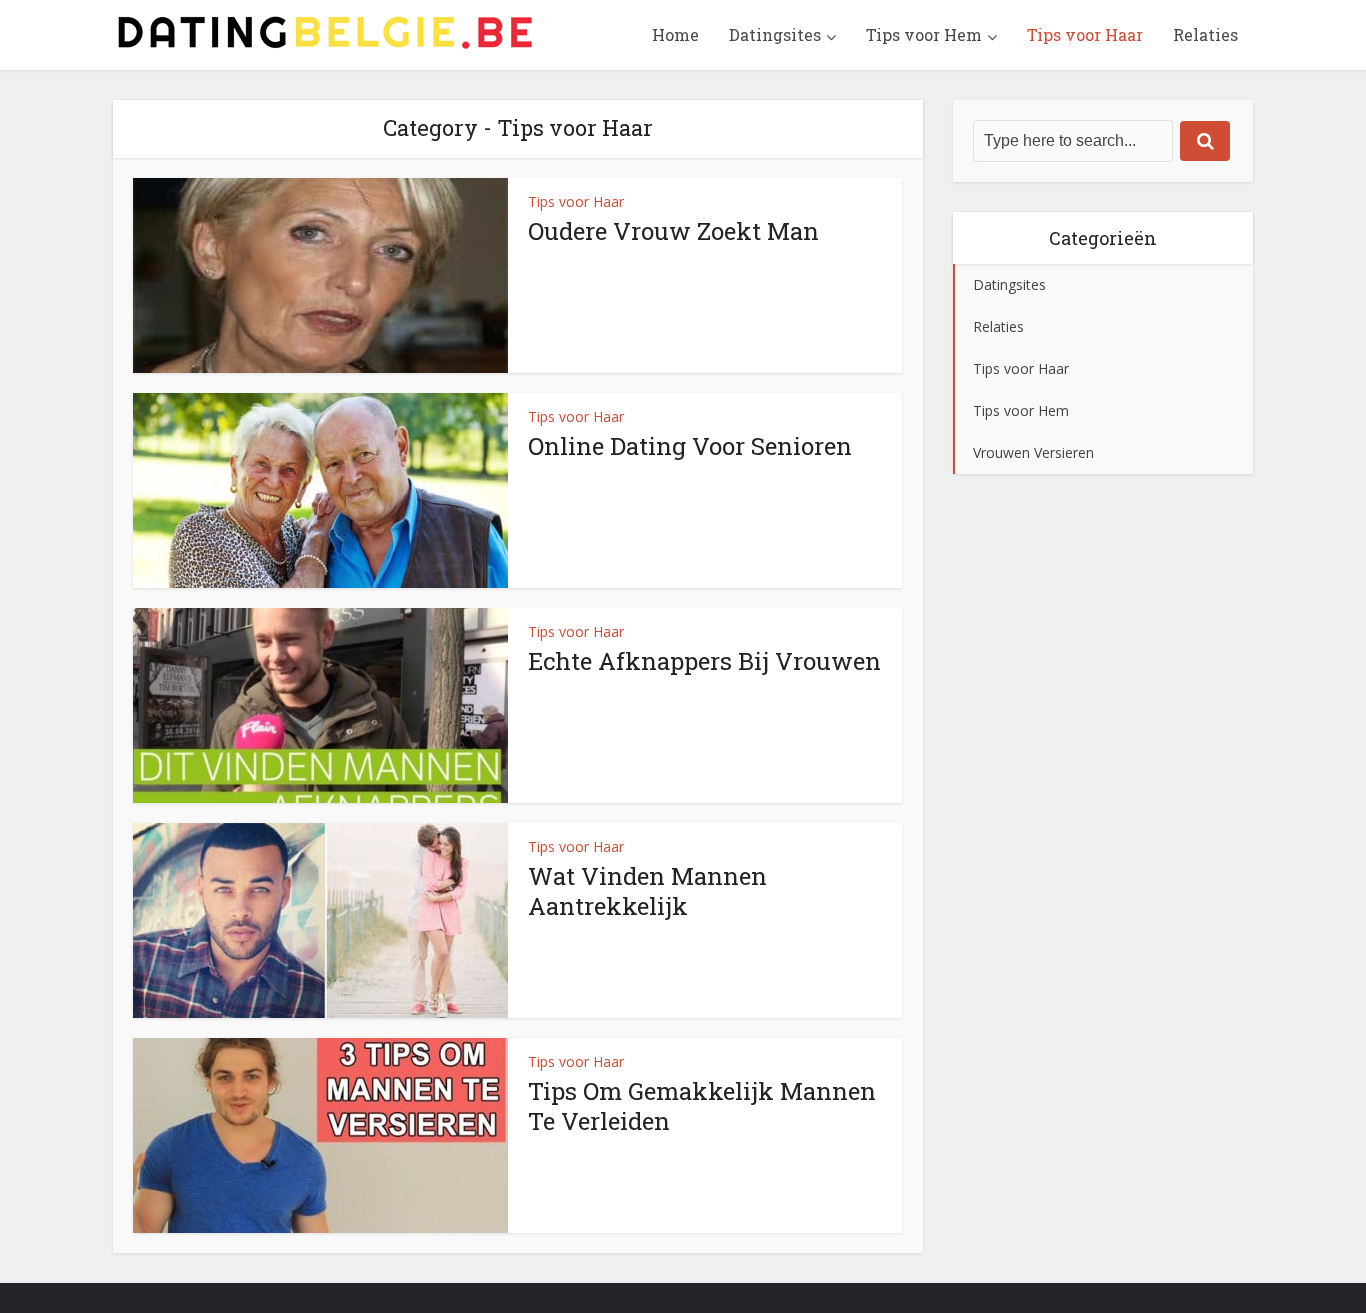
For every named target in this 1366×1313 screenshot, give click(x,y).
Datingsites (775, 34)
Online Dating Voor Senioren (690, 446)
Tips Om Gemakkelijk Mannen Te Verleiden (702, 1106)
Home (675, 34)
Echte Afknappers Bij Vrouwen (704, 661)
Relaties (1205, 34)
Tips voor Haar (1085, 34)
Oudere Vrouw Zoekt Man (673, 231)
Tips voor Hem (924, 34)
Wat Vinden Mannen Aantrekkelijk (647, 891)
